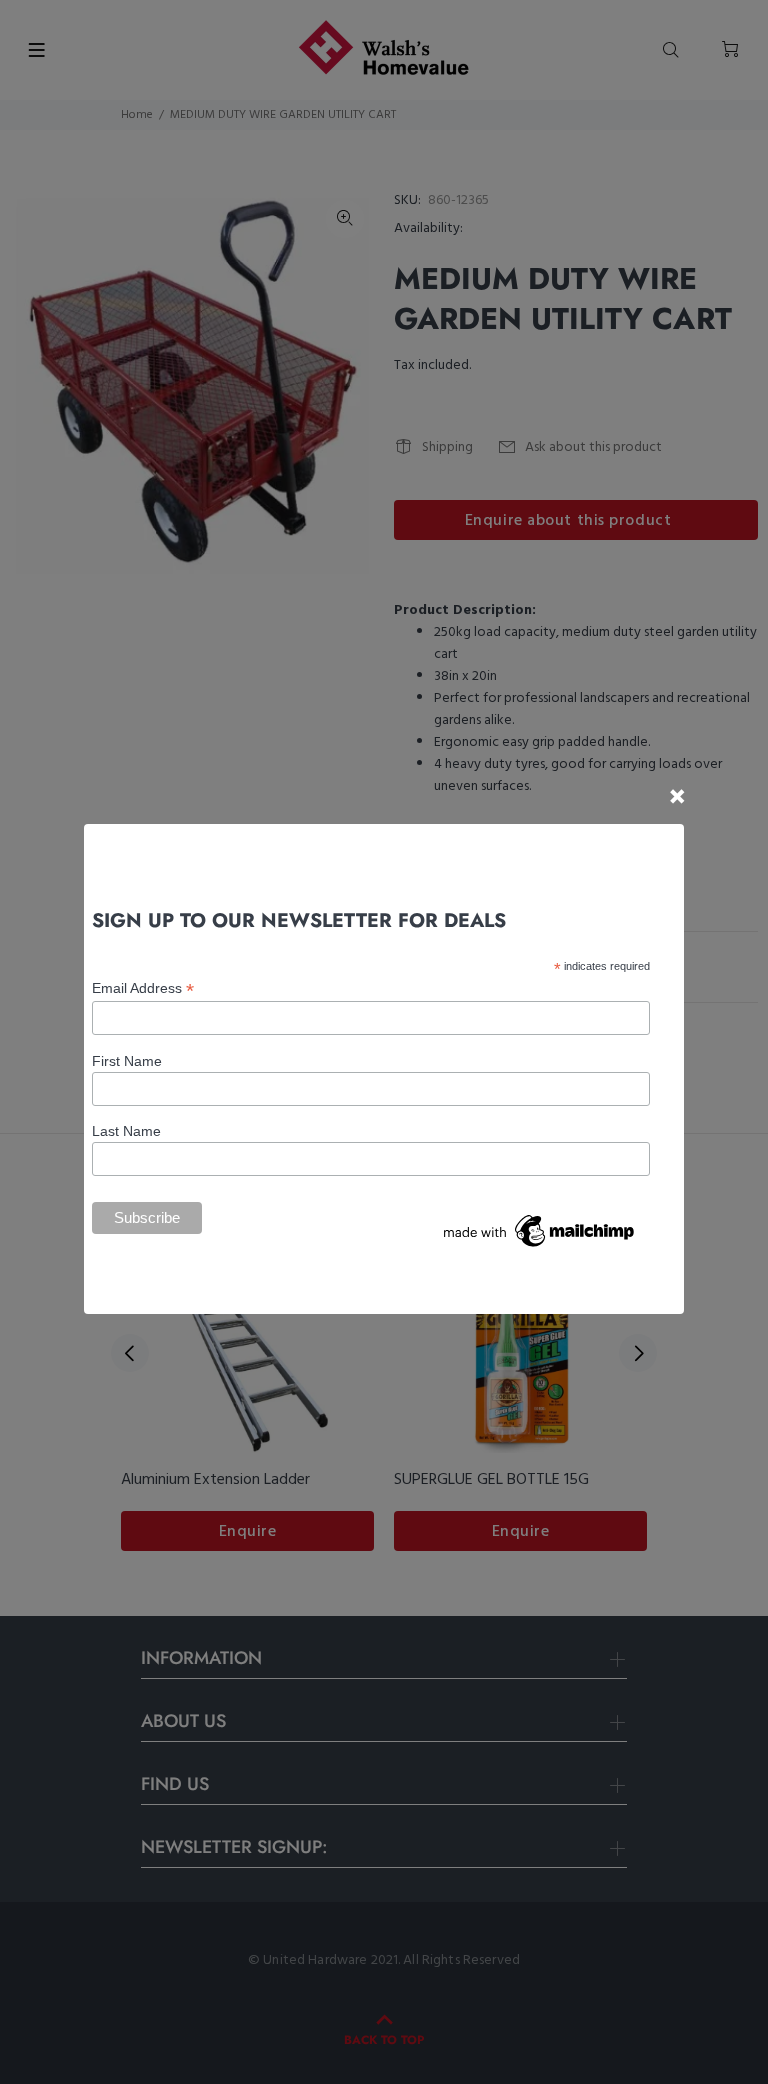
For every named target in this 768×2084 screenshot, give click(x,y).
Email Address (143, 988)
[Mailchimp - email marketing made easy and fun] (540, 1229)
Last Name (126, 1131)
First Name (127, 1061)
